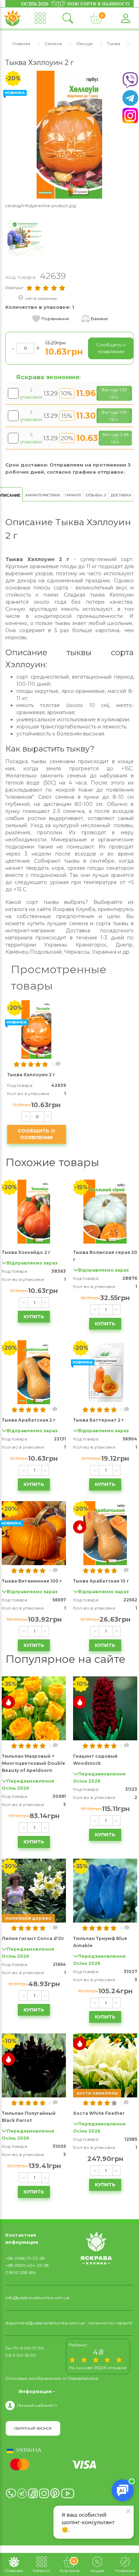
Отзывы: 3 (96, 495)
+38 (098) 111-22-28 (25, 2258)
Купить (34, 1316)
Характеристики (43, 495)
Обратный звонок (33, 2428)
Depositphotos (83, 2378)
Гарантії (73, 495)
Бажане (99, 319)
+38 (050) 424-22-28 (27, 2265)
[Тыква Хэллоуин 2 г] (69, 134)
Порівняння (55, 319)
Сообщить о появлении (37, 1134)
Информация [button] (35, 2391)
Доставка (121, 495)
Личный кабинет (35, 2405)
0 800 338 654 (21, 2272)
